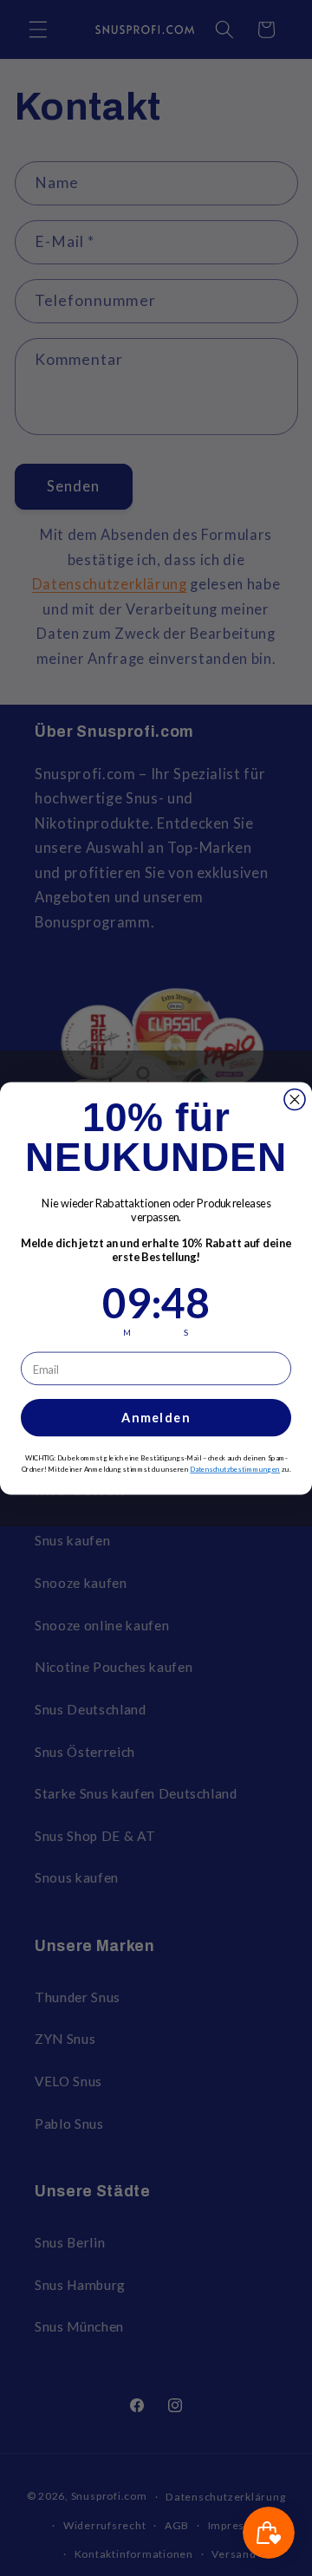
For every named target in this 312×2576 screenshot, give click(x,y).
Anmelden (156, 1417)
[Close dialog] (295, 1099)
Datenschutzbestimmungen (235, 1469)
